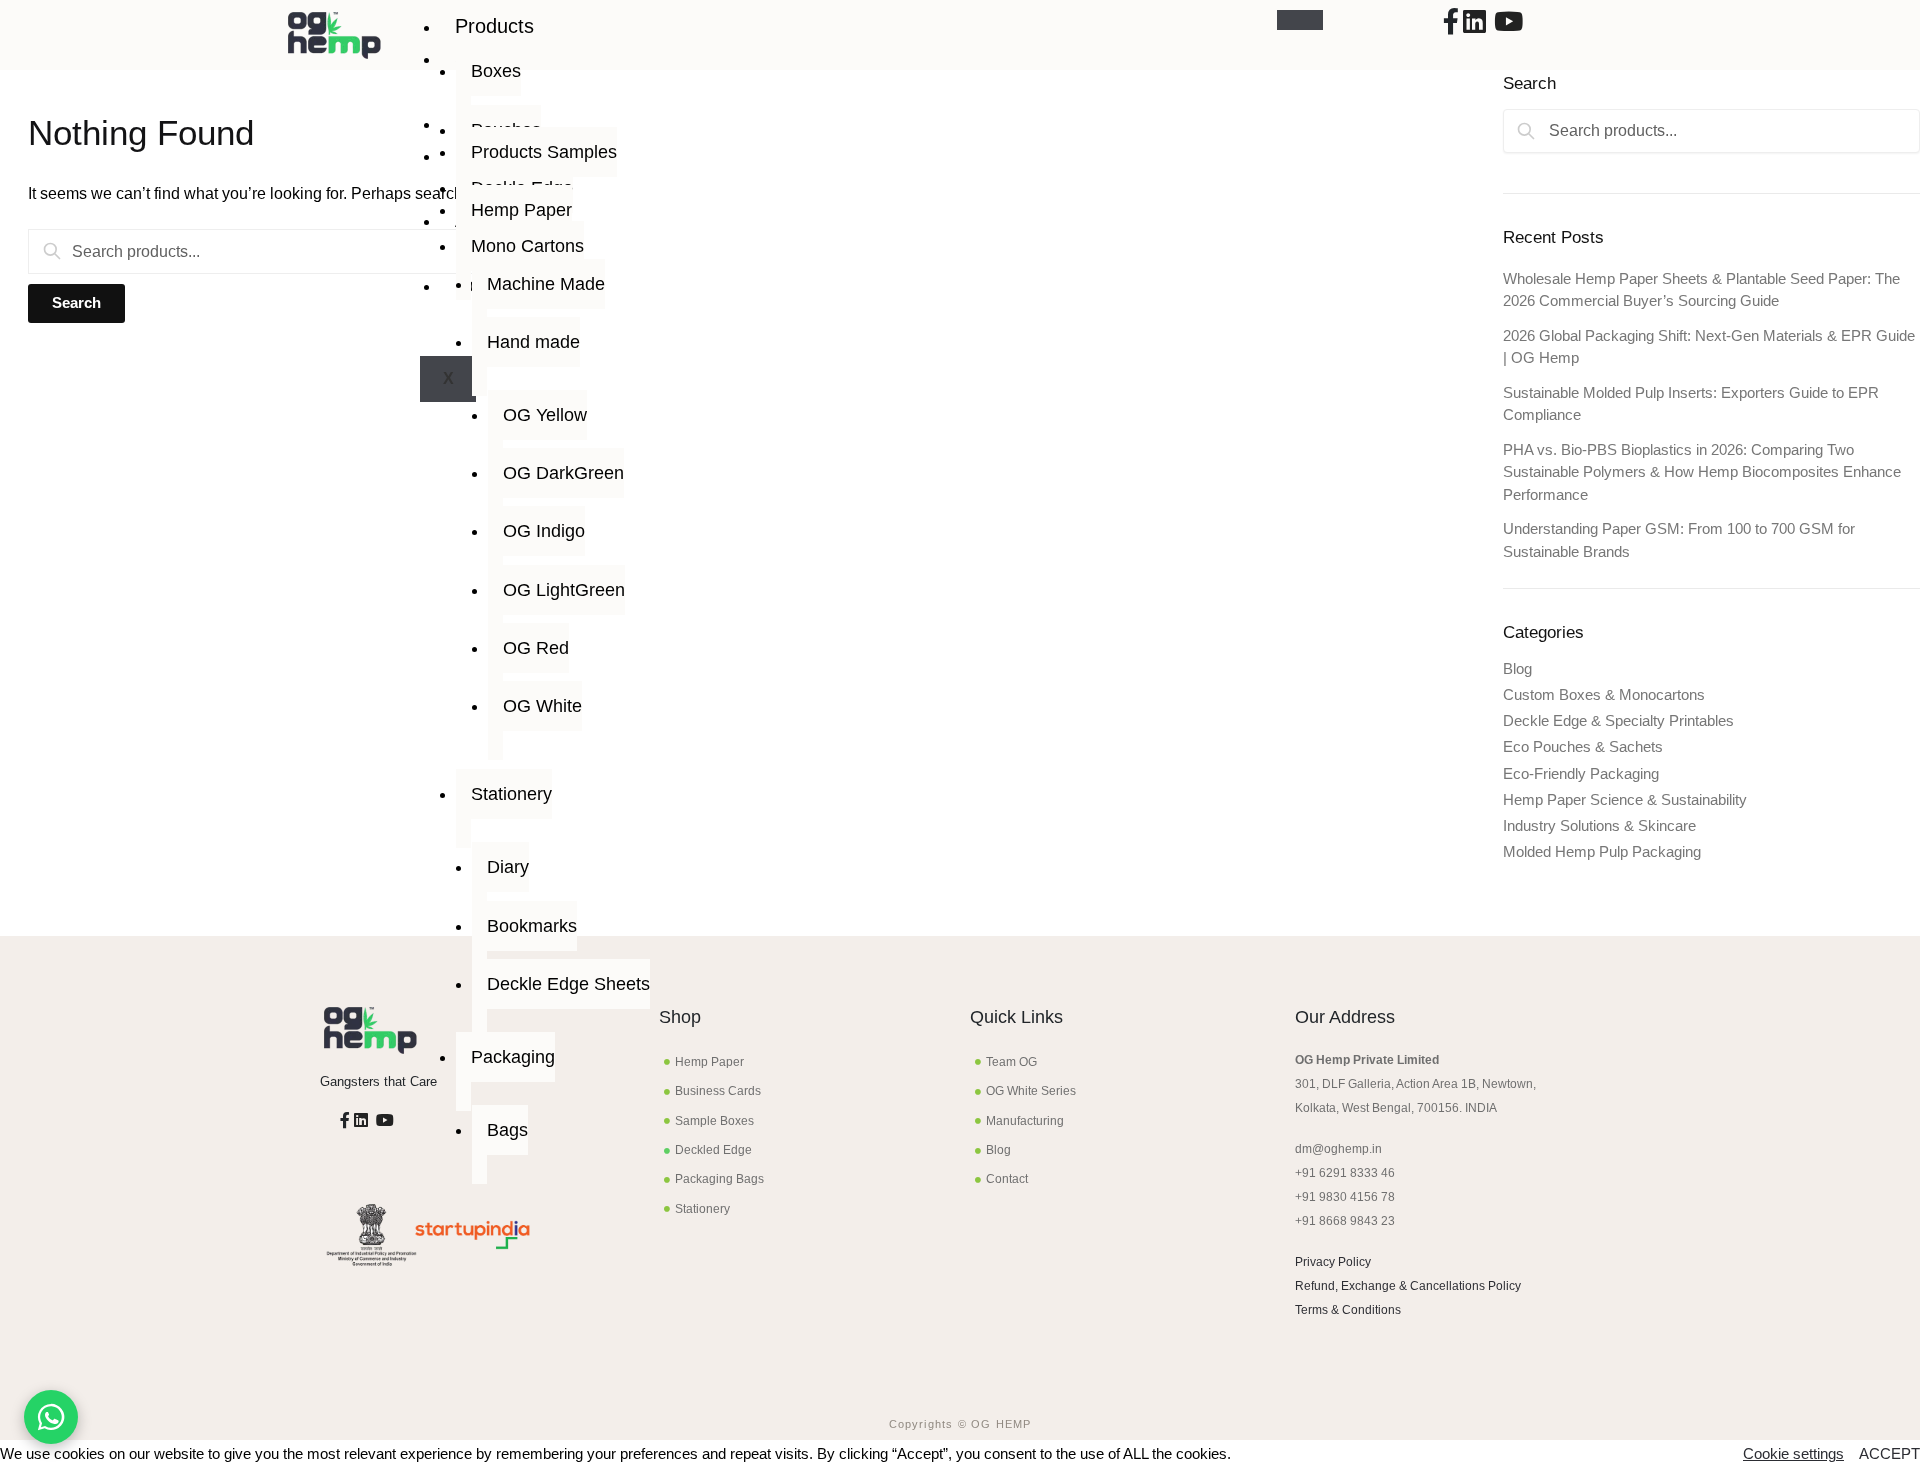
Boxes (496, 71)
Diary (508, 867)
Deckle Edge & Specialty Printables (1618, 720)
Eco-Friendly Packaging (1581, 773)
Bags (507, 1130)
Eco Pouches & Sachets (1583, 746)
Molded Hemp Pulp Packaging (1602, 851)
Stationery (511, 794)
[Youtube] (1508, 25)
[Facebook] (1451, 25)
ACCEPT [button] (1889, 1454)
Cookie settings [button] (1793, 1454)
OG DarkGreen (563, 473)
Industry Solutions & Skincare (1599, 825)
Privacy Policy (1333, 1262)
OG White (542, 706)
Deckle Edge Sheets (568, 984)
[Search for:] (291, 251)
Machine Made (546, 284)
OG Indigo (544, 531)
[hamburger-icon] (1299, 20)
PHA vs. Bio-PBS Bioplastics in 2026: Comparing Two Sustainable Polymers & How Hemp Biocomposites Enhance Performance (1702, 472)
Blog (1517, 668)
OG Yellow (545, 415)
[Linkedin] (1474, 25)
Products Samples (544, 152)
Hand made (533, 342)
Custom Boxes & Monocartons (1604, 694)
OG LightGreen (564, 590)
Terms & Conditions (1348, 1310)
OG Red (536, 648)
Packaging (513, 1057)
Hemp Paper (521, 210)
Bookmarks (532, 926)
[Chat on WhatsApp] (51, 1417)
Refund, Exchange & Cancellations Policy (1408, 1286)
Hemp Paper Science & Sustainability (1625, 799)
